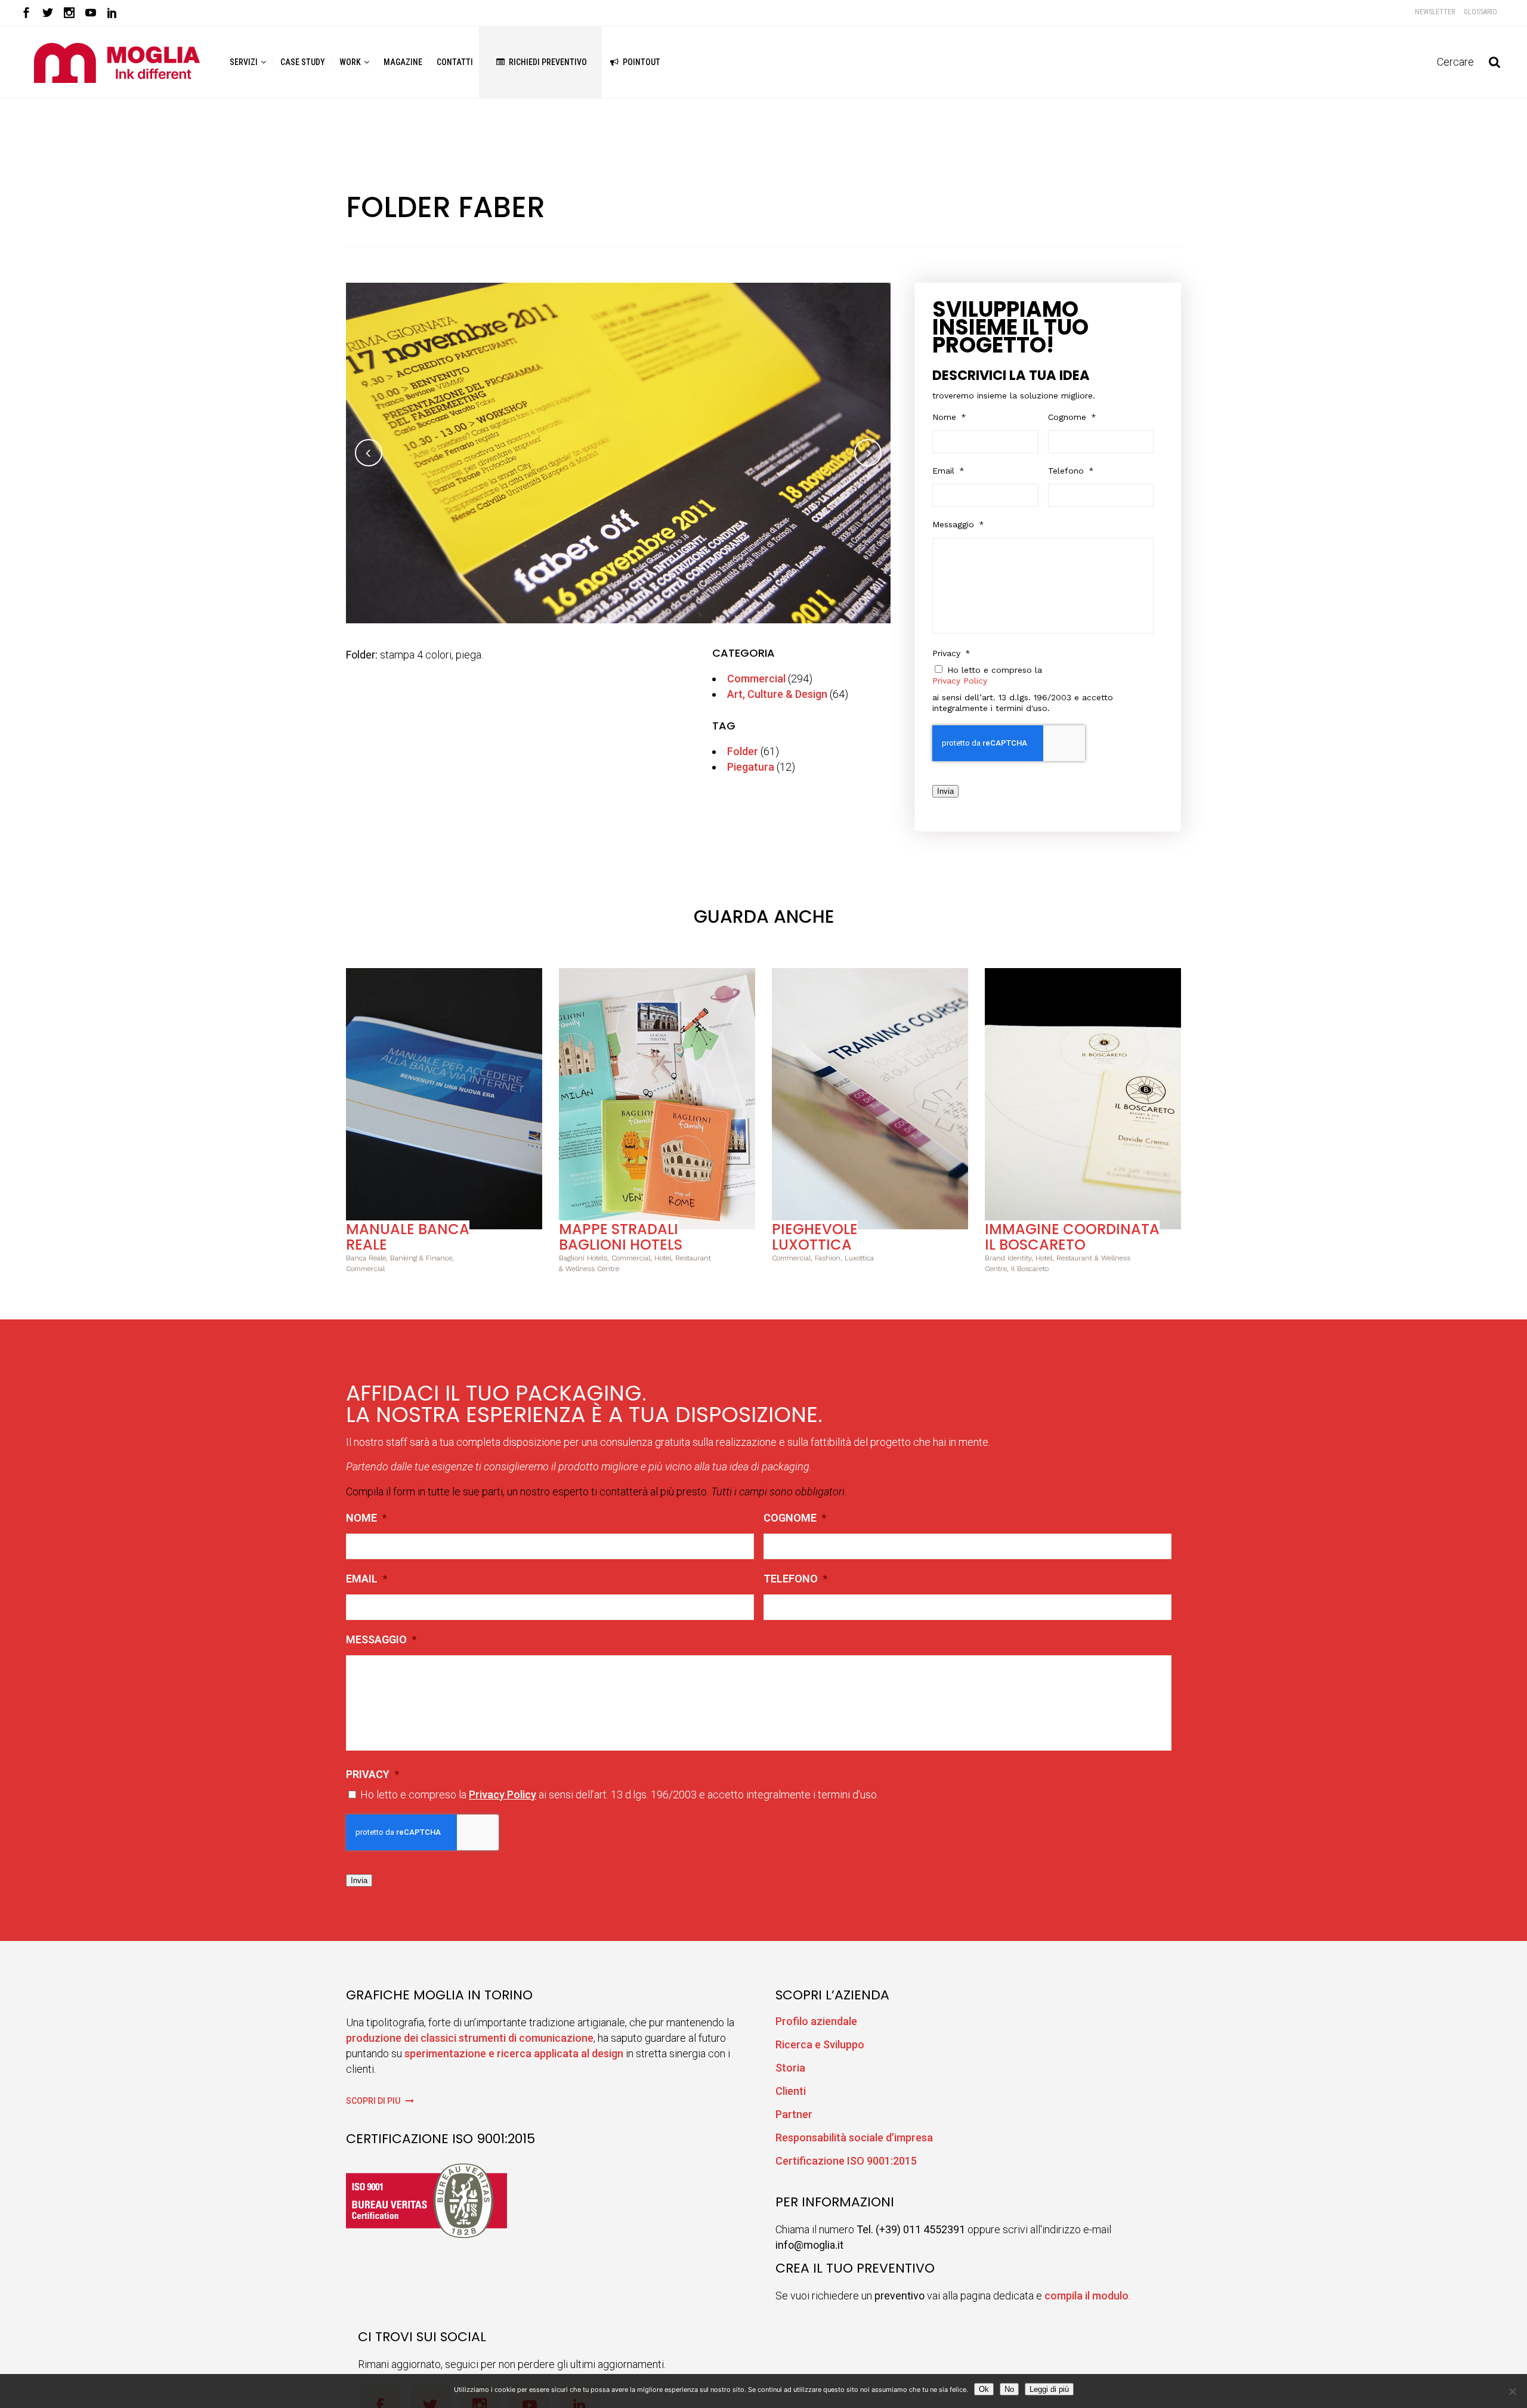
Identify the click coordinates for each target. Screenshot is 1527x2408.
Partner (794, 2114)
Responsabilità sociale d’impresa (854, 2137)
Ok (984, 2389)
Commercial (756, 678)
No (1009, 2389)
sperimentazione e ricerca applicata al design (514, 2053)
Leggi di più (1049, 2389)
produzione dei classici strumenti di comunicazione (470, 2038)
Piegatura (751, 767)
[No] (1512, 2391)
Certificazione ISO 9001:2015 (846, 2161)
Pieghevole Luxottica (815, 1237)
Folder (743, 751)
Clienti (791, 2091)
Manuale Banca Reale (408, 1237)
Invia (945, 791)
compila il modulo (1086, 2296)
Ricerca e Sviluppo (820, 2044)
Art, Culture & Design (777, 694)
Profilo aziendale (816, 2021)
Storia (790, 2068)
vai (444, 1097)
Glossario (1480, 12)
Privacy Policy (960, 681)
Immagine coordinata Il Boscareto (1072, 1237)
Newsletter (1435, 12)
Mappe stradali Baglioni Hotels (621, 1237)
